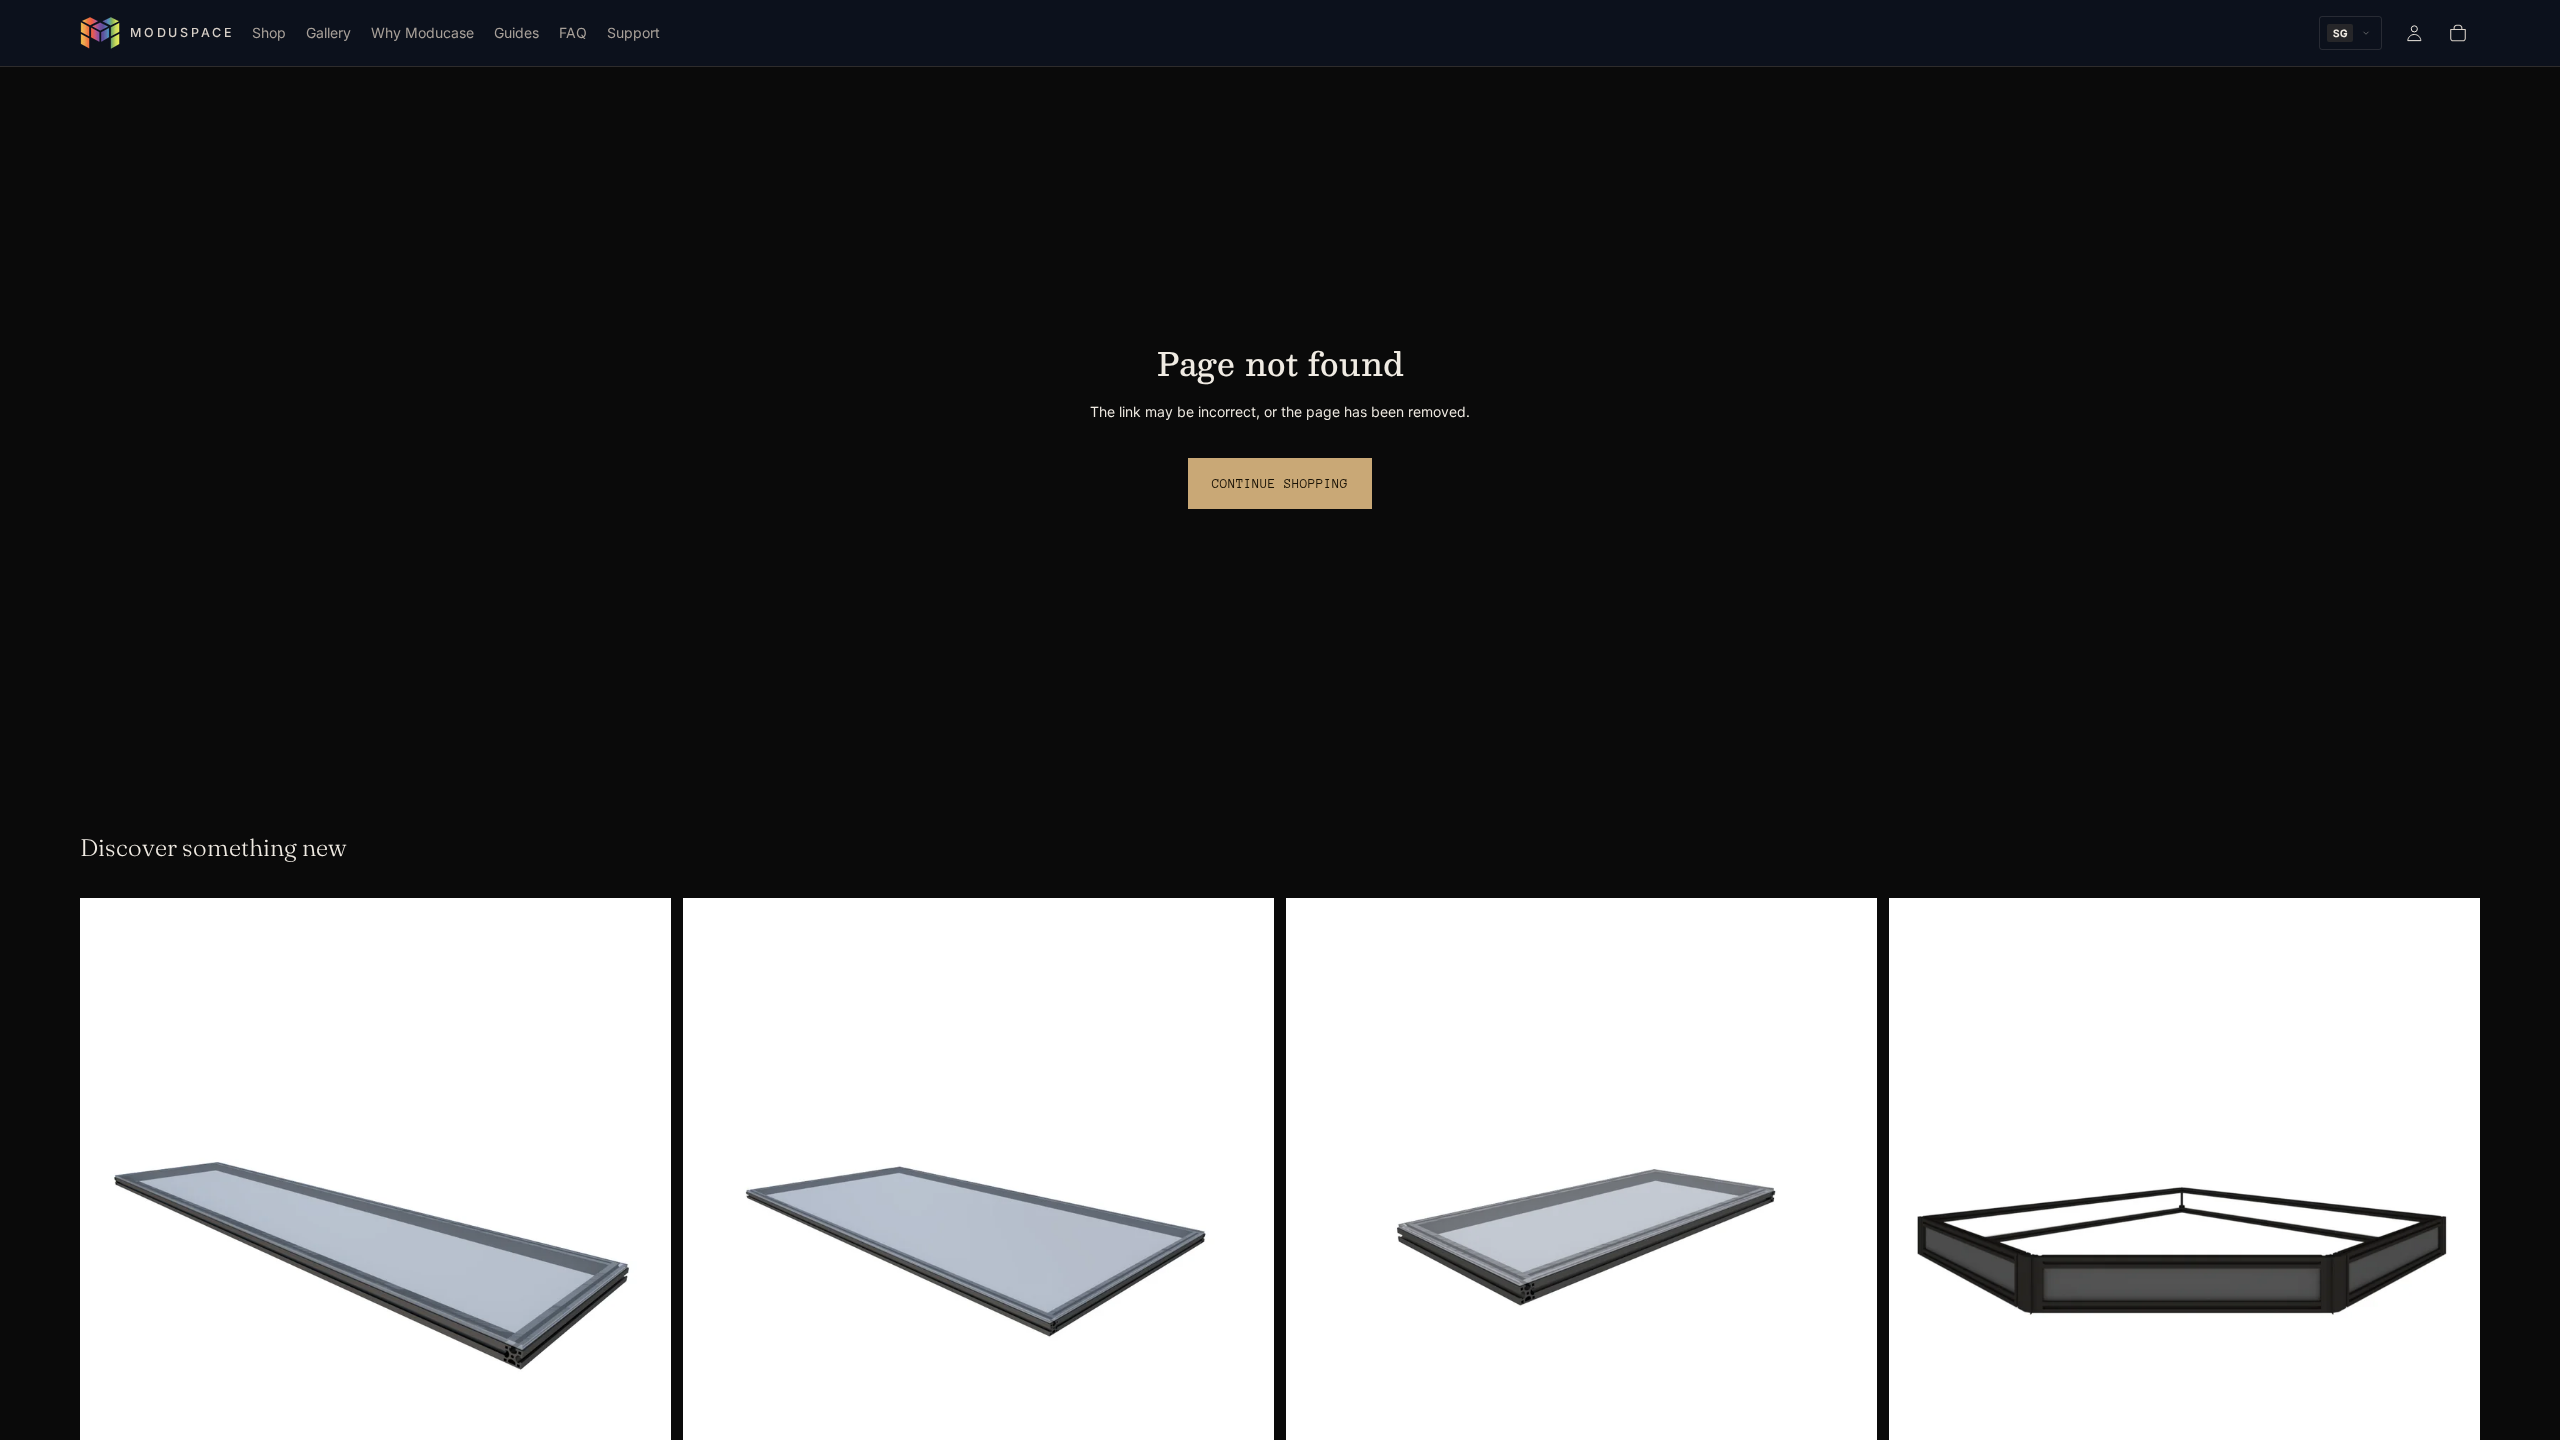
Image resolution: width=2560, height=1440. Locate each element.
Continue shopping (1280, 483)
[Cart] (2458, 33)
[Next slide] (641, 1243)
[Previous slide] (110, 1243)
